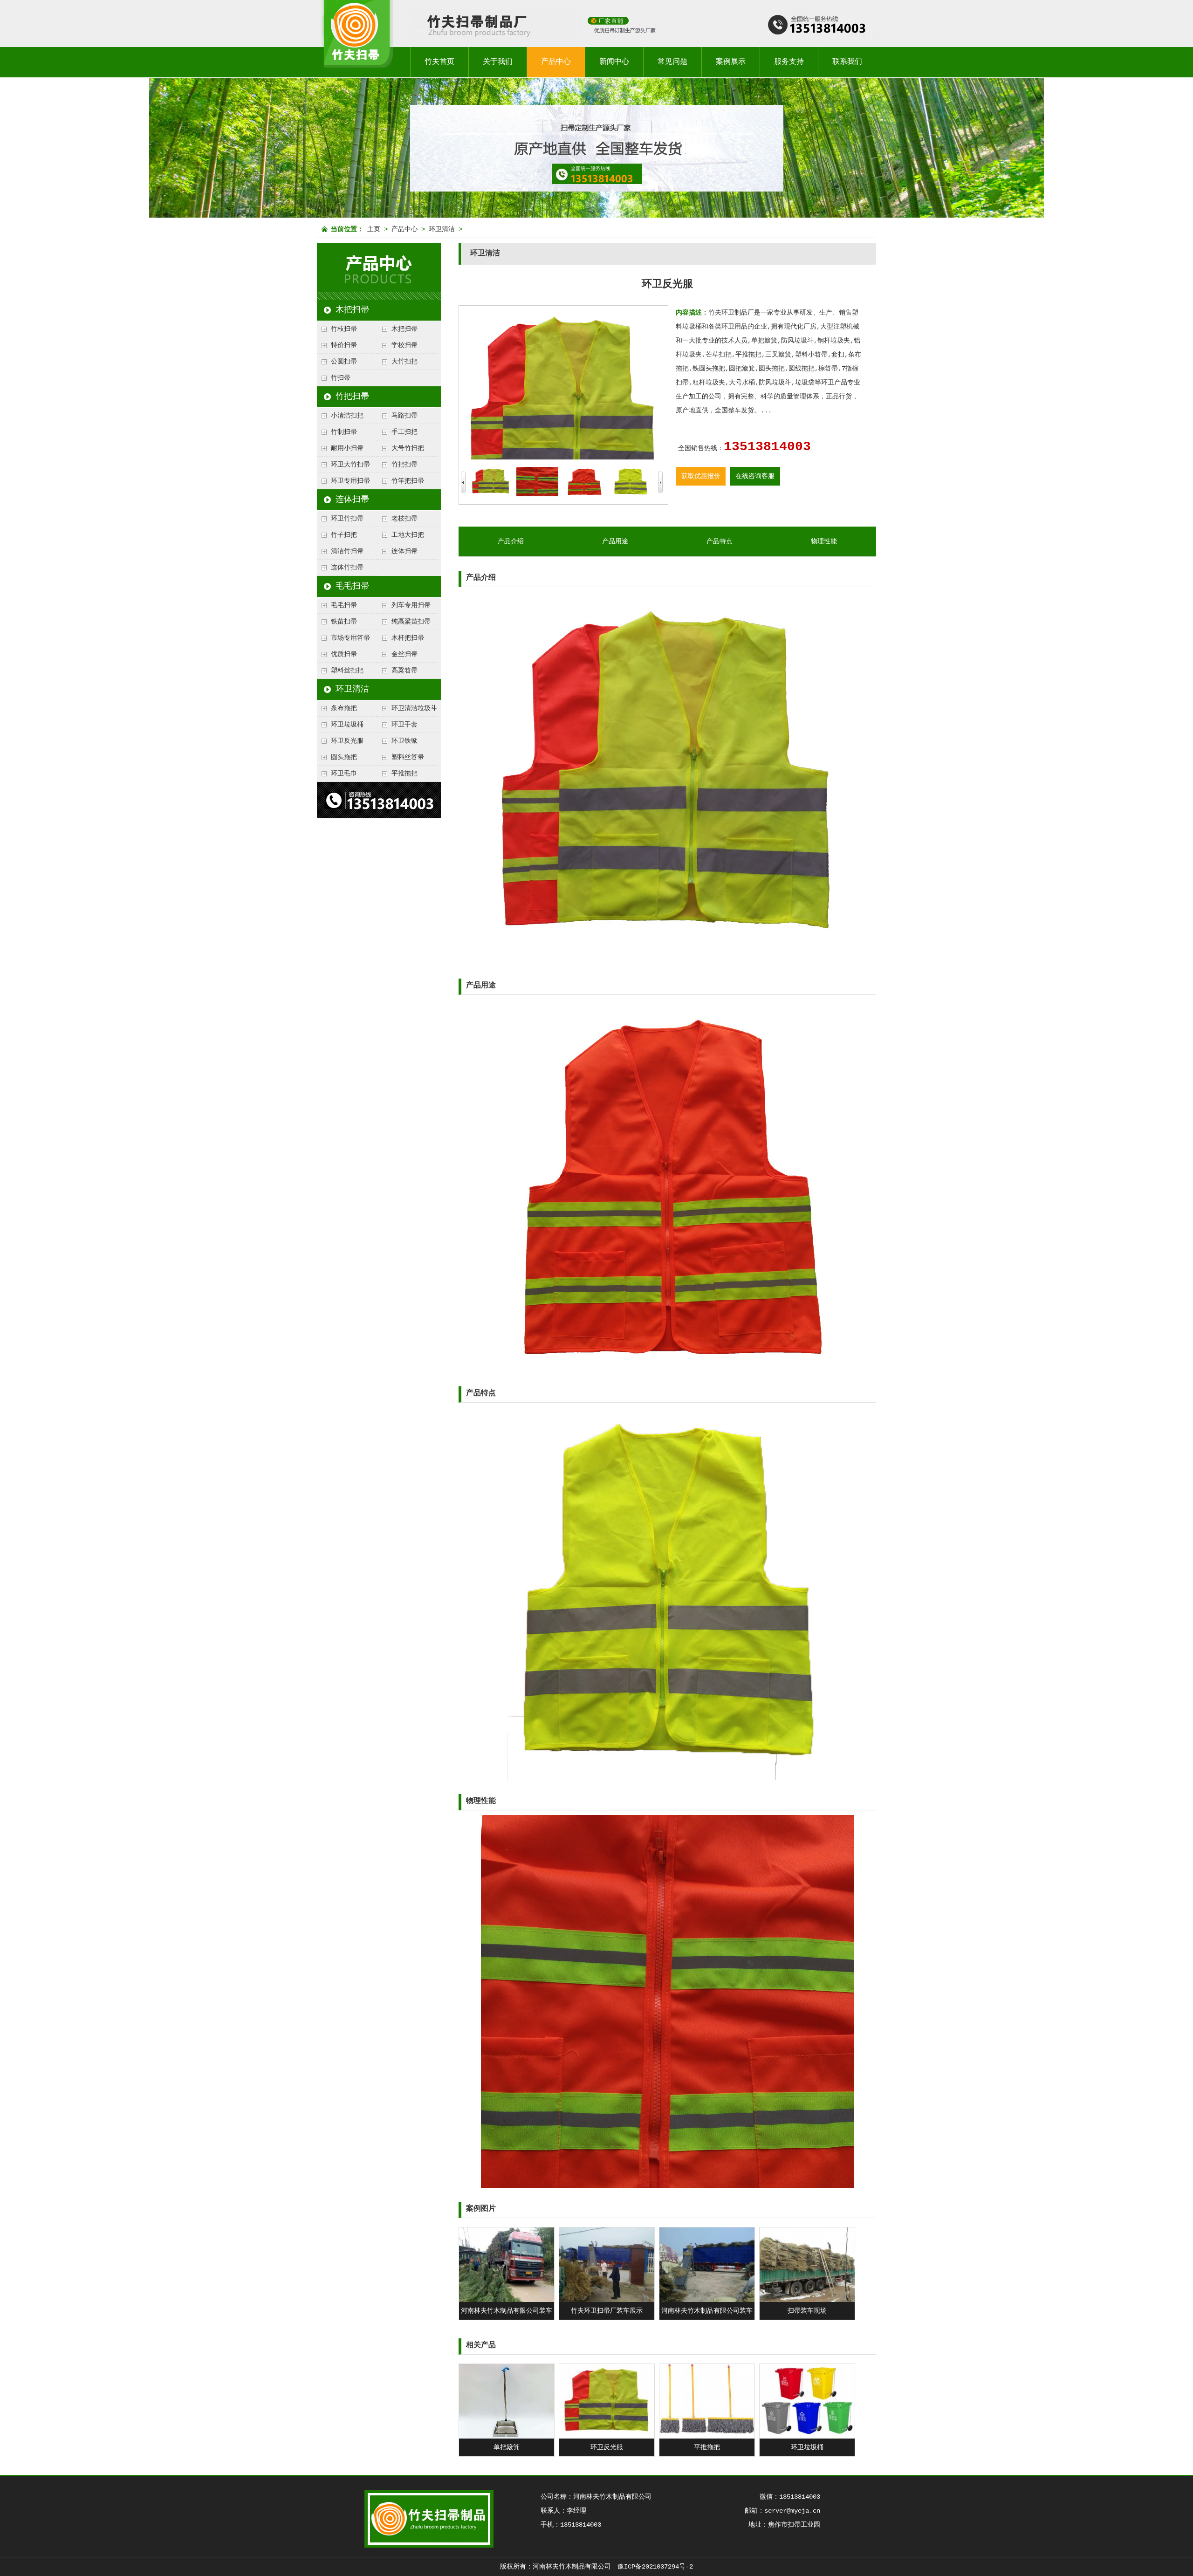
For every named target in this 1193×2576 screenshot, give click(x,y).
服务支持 (789, 62)
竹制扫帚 (344, 432)
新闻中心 (614, 62)
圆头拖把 (344, 757)
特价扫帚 (344, 345)
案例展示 (731, 62)
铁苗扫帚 (344, 622)
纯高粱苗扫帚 (411, 622)
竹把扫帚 (352, 397)
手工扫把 (405, 432)
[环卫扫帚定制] (625, 38)
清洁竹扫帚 (347, 551)
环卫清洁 (442, 229)
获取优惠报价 (701, 476)
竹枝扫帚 (344, 329)
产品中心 (556, 62)
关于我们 (498, 62)
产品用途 (615, 541)
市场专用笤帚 (350, 638)
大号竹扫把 (408, 448)
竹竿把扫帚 (408, 481)
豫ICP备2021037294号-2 (655, 2567)
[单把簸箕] (507, 2437)
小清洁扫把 (347, 416)
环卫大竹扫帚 (350, 465)
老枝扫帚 (405, 519)
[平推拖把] (707, 2437)
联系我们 (847, 62)
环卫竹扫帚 (347, 519)
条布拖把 (344, 708)
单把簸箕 (507, 2447)
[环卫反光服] (607, 2437)
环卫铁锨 (405, 741)
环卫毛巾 (344, 774)
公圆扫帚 (344, 362)
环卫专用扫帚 (350, 481)
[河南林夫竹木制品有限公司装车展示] (507, 2300)
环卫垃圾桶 (347, 725)
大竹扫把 (405, 362)
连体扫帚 (352, 500)
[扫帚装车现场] (807, 2300)
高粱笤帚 (405, 671)
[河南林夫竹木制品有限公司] (356, 76)
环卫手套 (405, 725)
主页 (374, 229)
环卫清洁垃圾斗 (414, 708)
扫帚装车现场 (807, 2311)
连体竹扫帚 (347, 568)
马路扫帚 (405, 416)
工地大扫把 (408, 535)
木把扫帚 (352, 310)
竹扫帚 (341, 378)
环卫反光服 (347, 741)
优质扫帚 (344, 654)
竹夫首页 (439, 62)
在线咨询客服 (755, 476)
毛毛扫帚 (352, 586)
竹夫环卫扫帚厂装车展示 (607, 2311)
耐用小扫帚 (347, 448)
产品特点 (720, 541)
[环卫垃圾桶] (807, 2437)
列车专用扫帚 (411, 605)
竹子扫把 (344, 535)
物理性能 (824, 541)
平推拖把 (405, 774)
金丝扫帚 (405, 654)
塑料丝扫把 (347, 671)
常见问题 (672, 62)
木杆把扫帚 (408, 638)
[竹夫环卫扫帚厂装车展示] (607, 2300)
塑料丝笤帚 (408, 757)
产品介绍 (511, 541)
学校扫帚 (405, 345)
